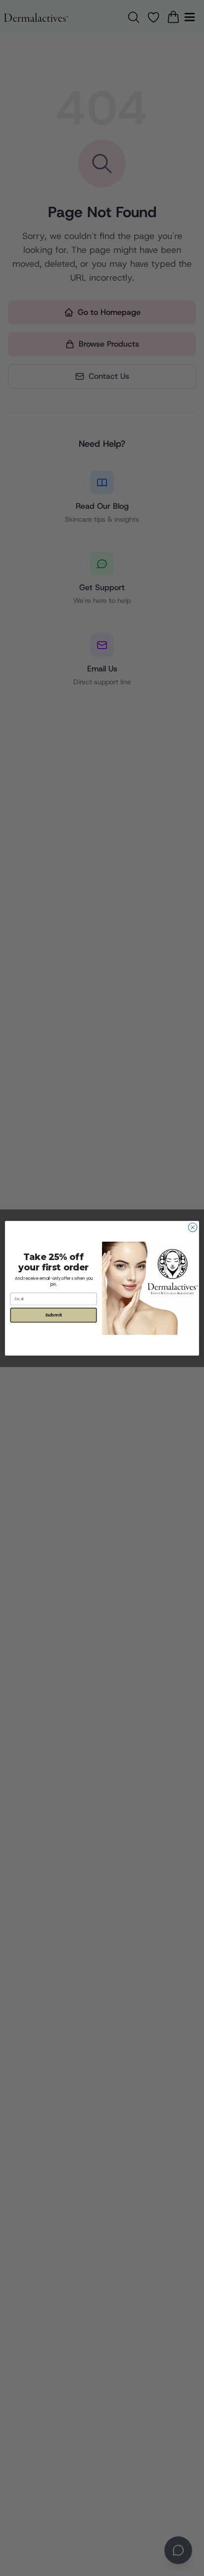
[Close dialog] (193, 1227)
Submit (53, 1315)
